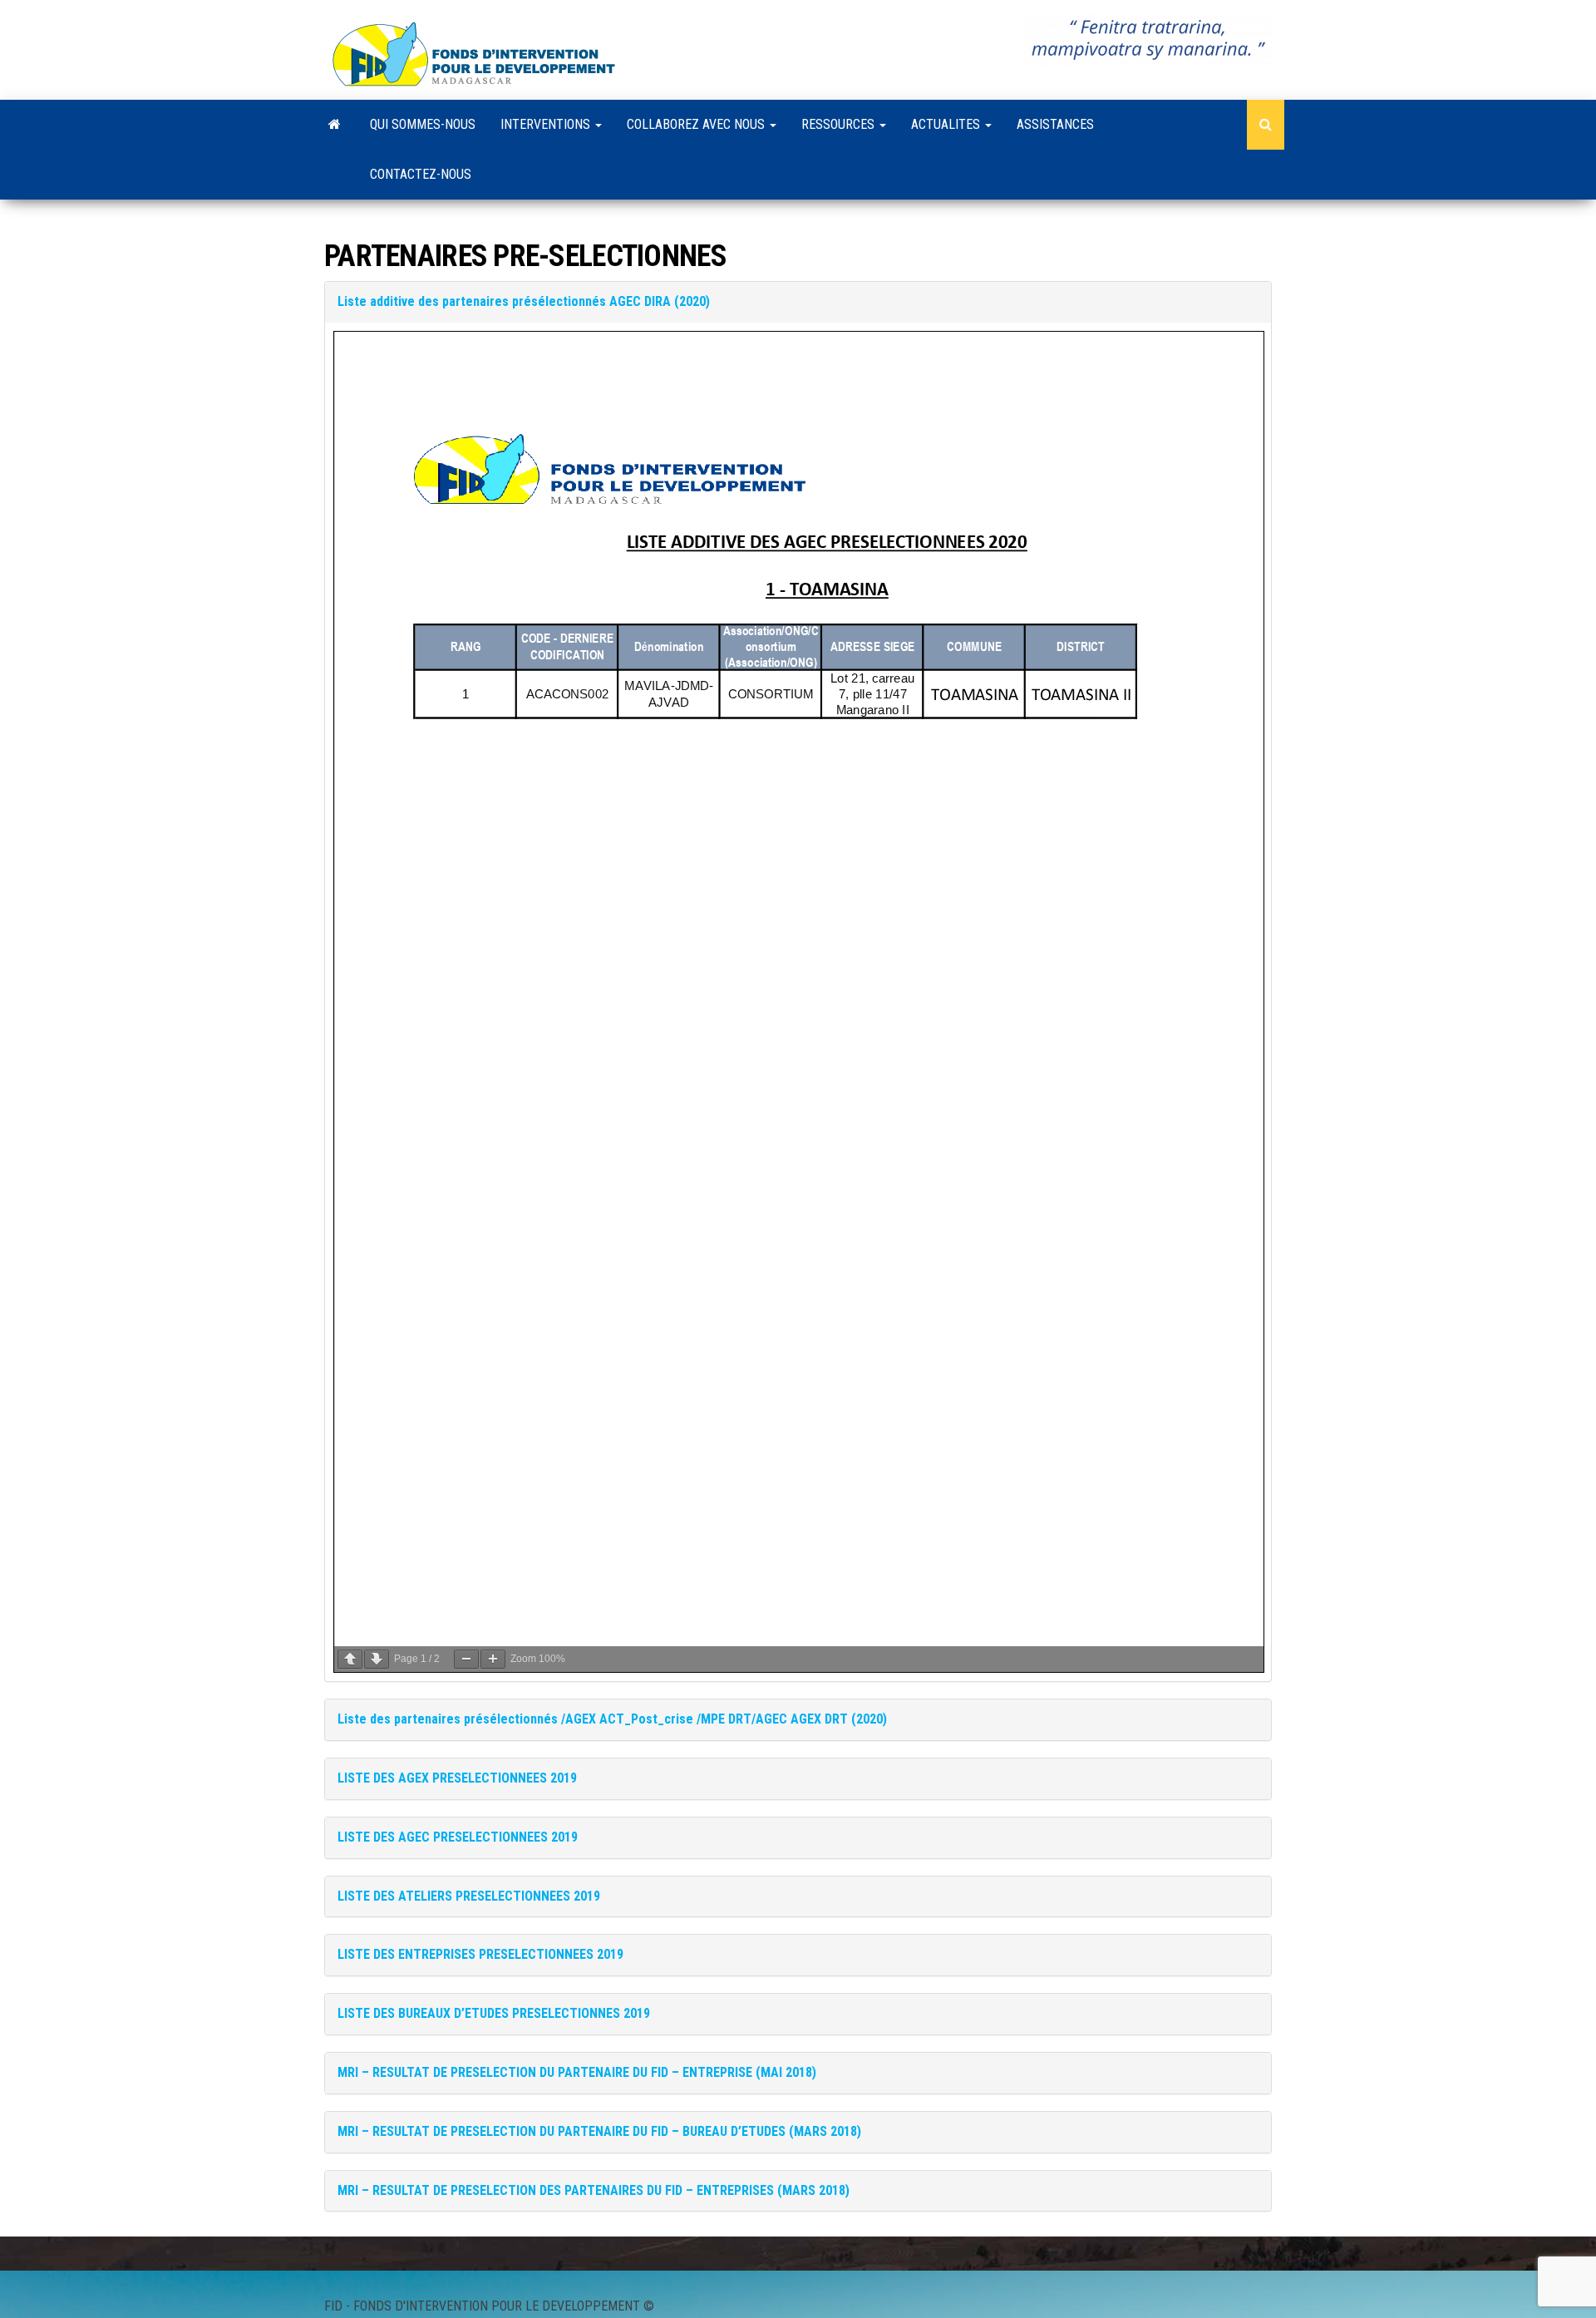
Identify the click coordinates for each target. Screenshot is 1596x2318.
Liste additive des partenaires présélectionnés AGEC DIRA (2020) (524, 301)
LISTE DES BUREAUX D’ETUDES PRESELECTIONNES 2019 (494, 2013)
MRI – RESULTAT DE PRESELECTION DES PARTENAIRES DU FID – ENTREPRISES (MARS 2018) (594, 2190)
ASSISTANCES (1055, 124)
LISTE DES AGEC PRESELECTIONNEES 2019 (458, 1837)
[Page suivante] (377, 1659)
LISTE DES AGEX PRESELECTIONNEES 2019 (457, 1778)
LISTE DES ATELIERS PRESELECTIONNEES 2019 (469, 1896)
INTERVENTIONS (547, 124)
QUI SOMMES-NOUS (423, 124)
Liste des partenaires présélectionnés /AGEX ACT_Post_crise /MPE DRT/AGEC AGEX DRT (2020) (612, 1719)
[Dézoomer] (466, 1659)
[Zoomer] (493, 1659)
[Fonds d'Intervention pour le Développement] (335, 125)
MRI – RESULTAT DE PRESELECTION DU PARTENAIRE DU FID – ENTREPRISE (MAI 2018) (577, 2072)
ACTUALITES (947, 124)
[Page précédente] (350, 1659)
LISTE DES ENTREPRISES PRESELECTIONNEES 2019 (480, 1954)
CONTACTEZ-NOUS (421, 174)
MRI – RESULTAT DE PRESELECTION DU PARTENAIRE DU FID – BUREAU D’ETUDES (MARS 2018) (599, 2131)
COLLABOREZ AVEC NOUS (697, 124)
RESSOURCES (840, 124)
